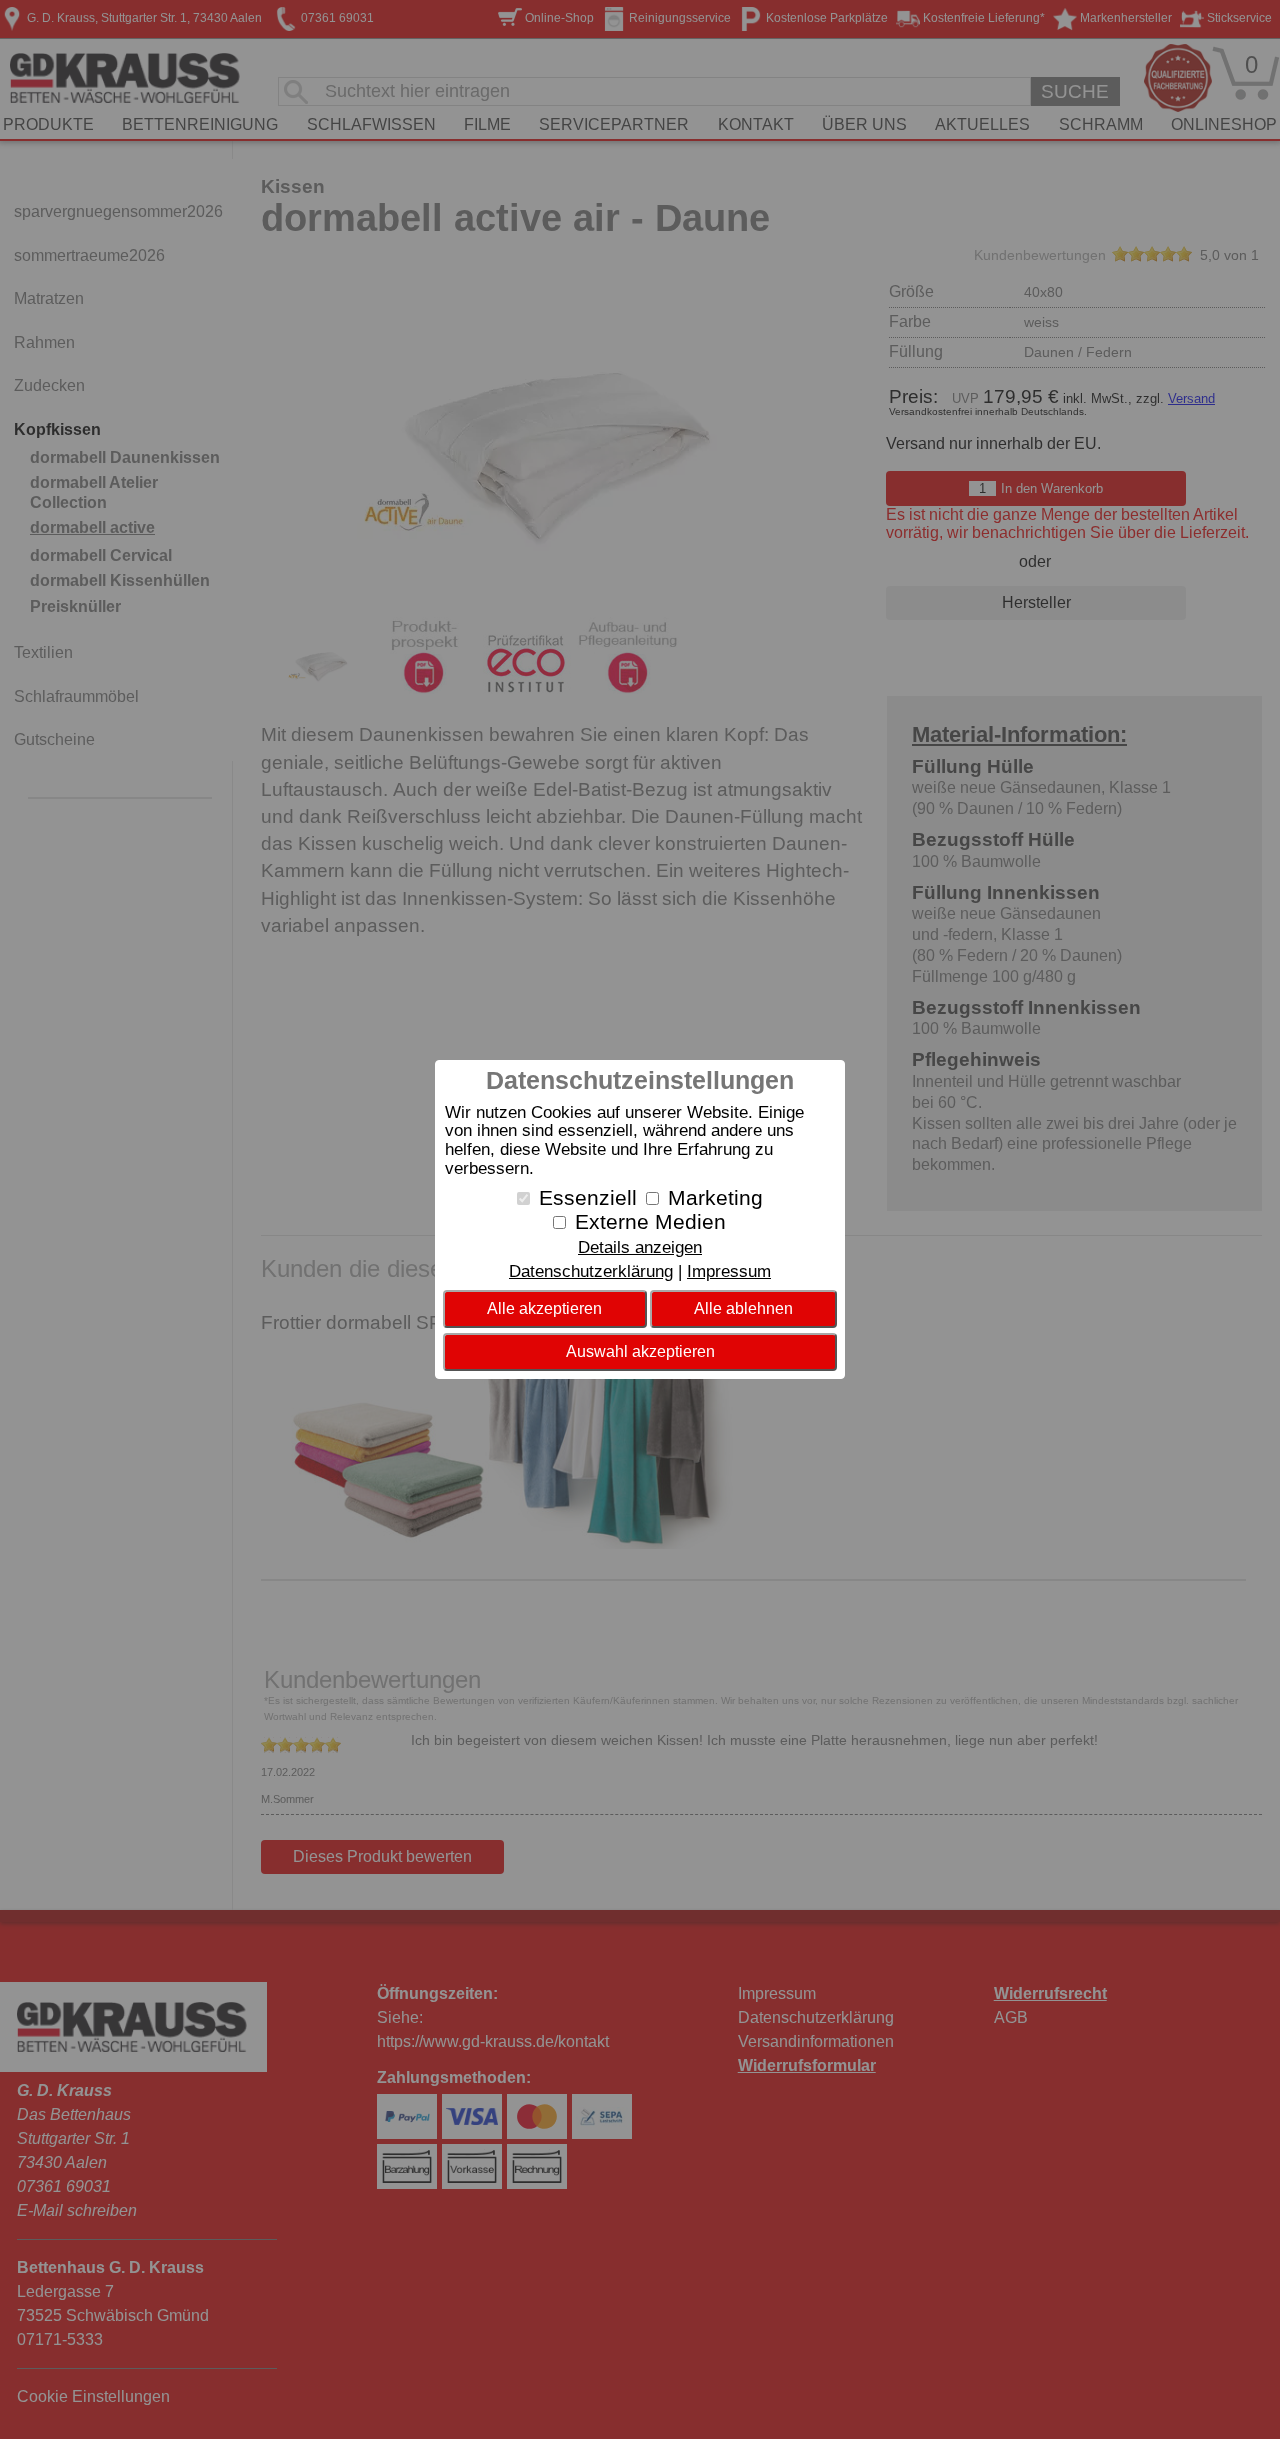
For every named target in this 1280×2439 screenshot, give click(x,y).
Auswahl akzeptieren (640, 1351)
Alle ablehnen (743, 1308)
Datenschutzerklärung (591, 1271)
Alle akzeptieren (544, 1308)
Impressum (729, 1271)
